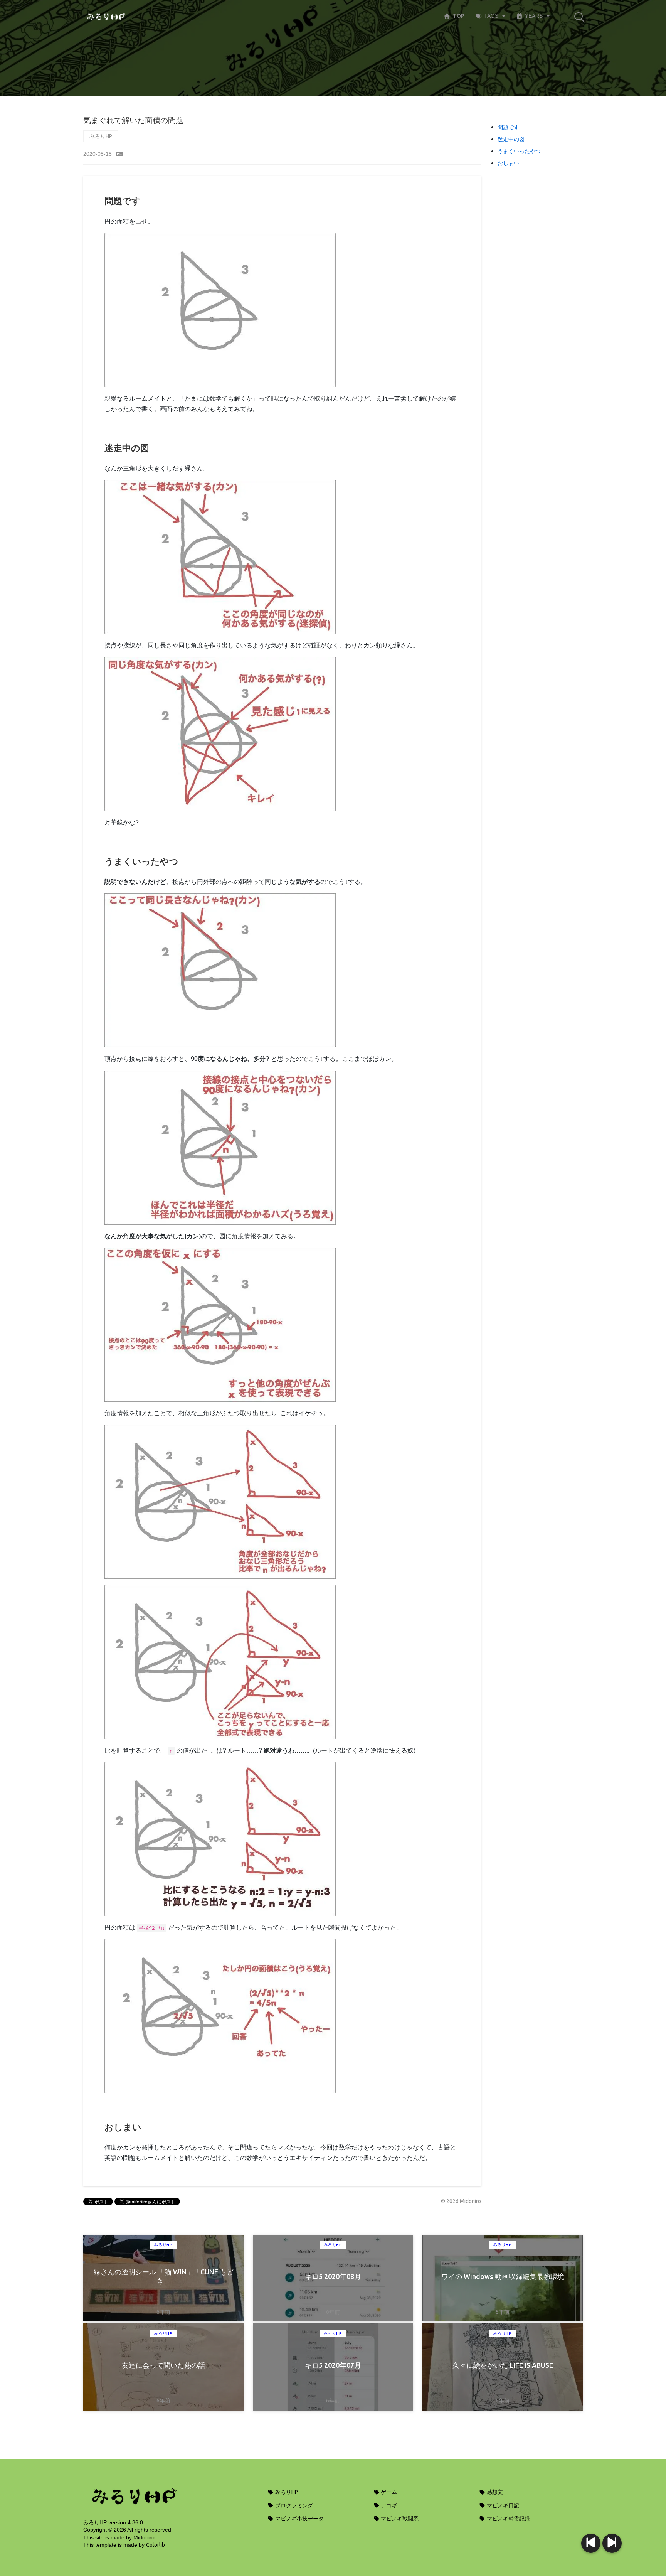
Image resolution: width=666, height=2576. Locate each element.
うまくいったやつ (519, 151)
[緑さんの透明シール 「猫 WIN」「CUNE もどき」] (612, 2543)
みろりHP (101, 136)
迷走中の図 (511, 139)
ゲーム (388, 2492)
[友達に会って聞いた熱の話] (591, 2543)
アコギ (388, 2505)
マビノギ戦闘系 (399, 2519)
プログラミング (293, 2505)
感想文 (494, 2492)
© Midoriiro (461, 2201)
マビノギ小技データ (299, 2519)
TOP (459, 16)
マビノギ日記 (502, 2505)
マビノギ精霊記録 (508, 2519)
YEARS (534, 16)
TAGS (491, 16)
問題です (508, 127)
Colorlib (156, 2545)
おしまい (508, 163)
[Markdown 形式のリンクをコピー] (119, 154)
